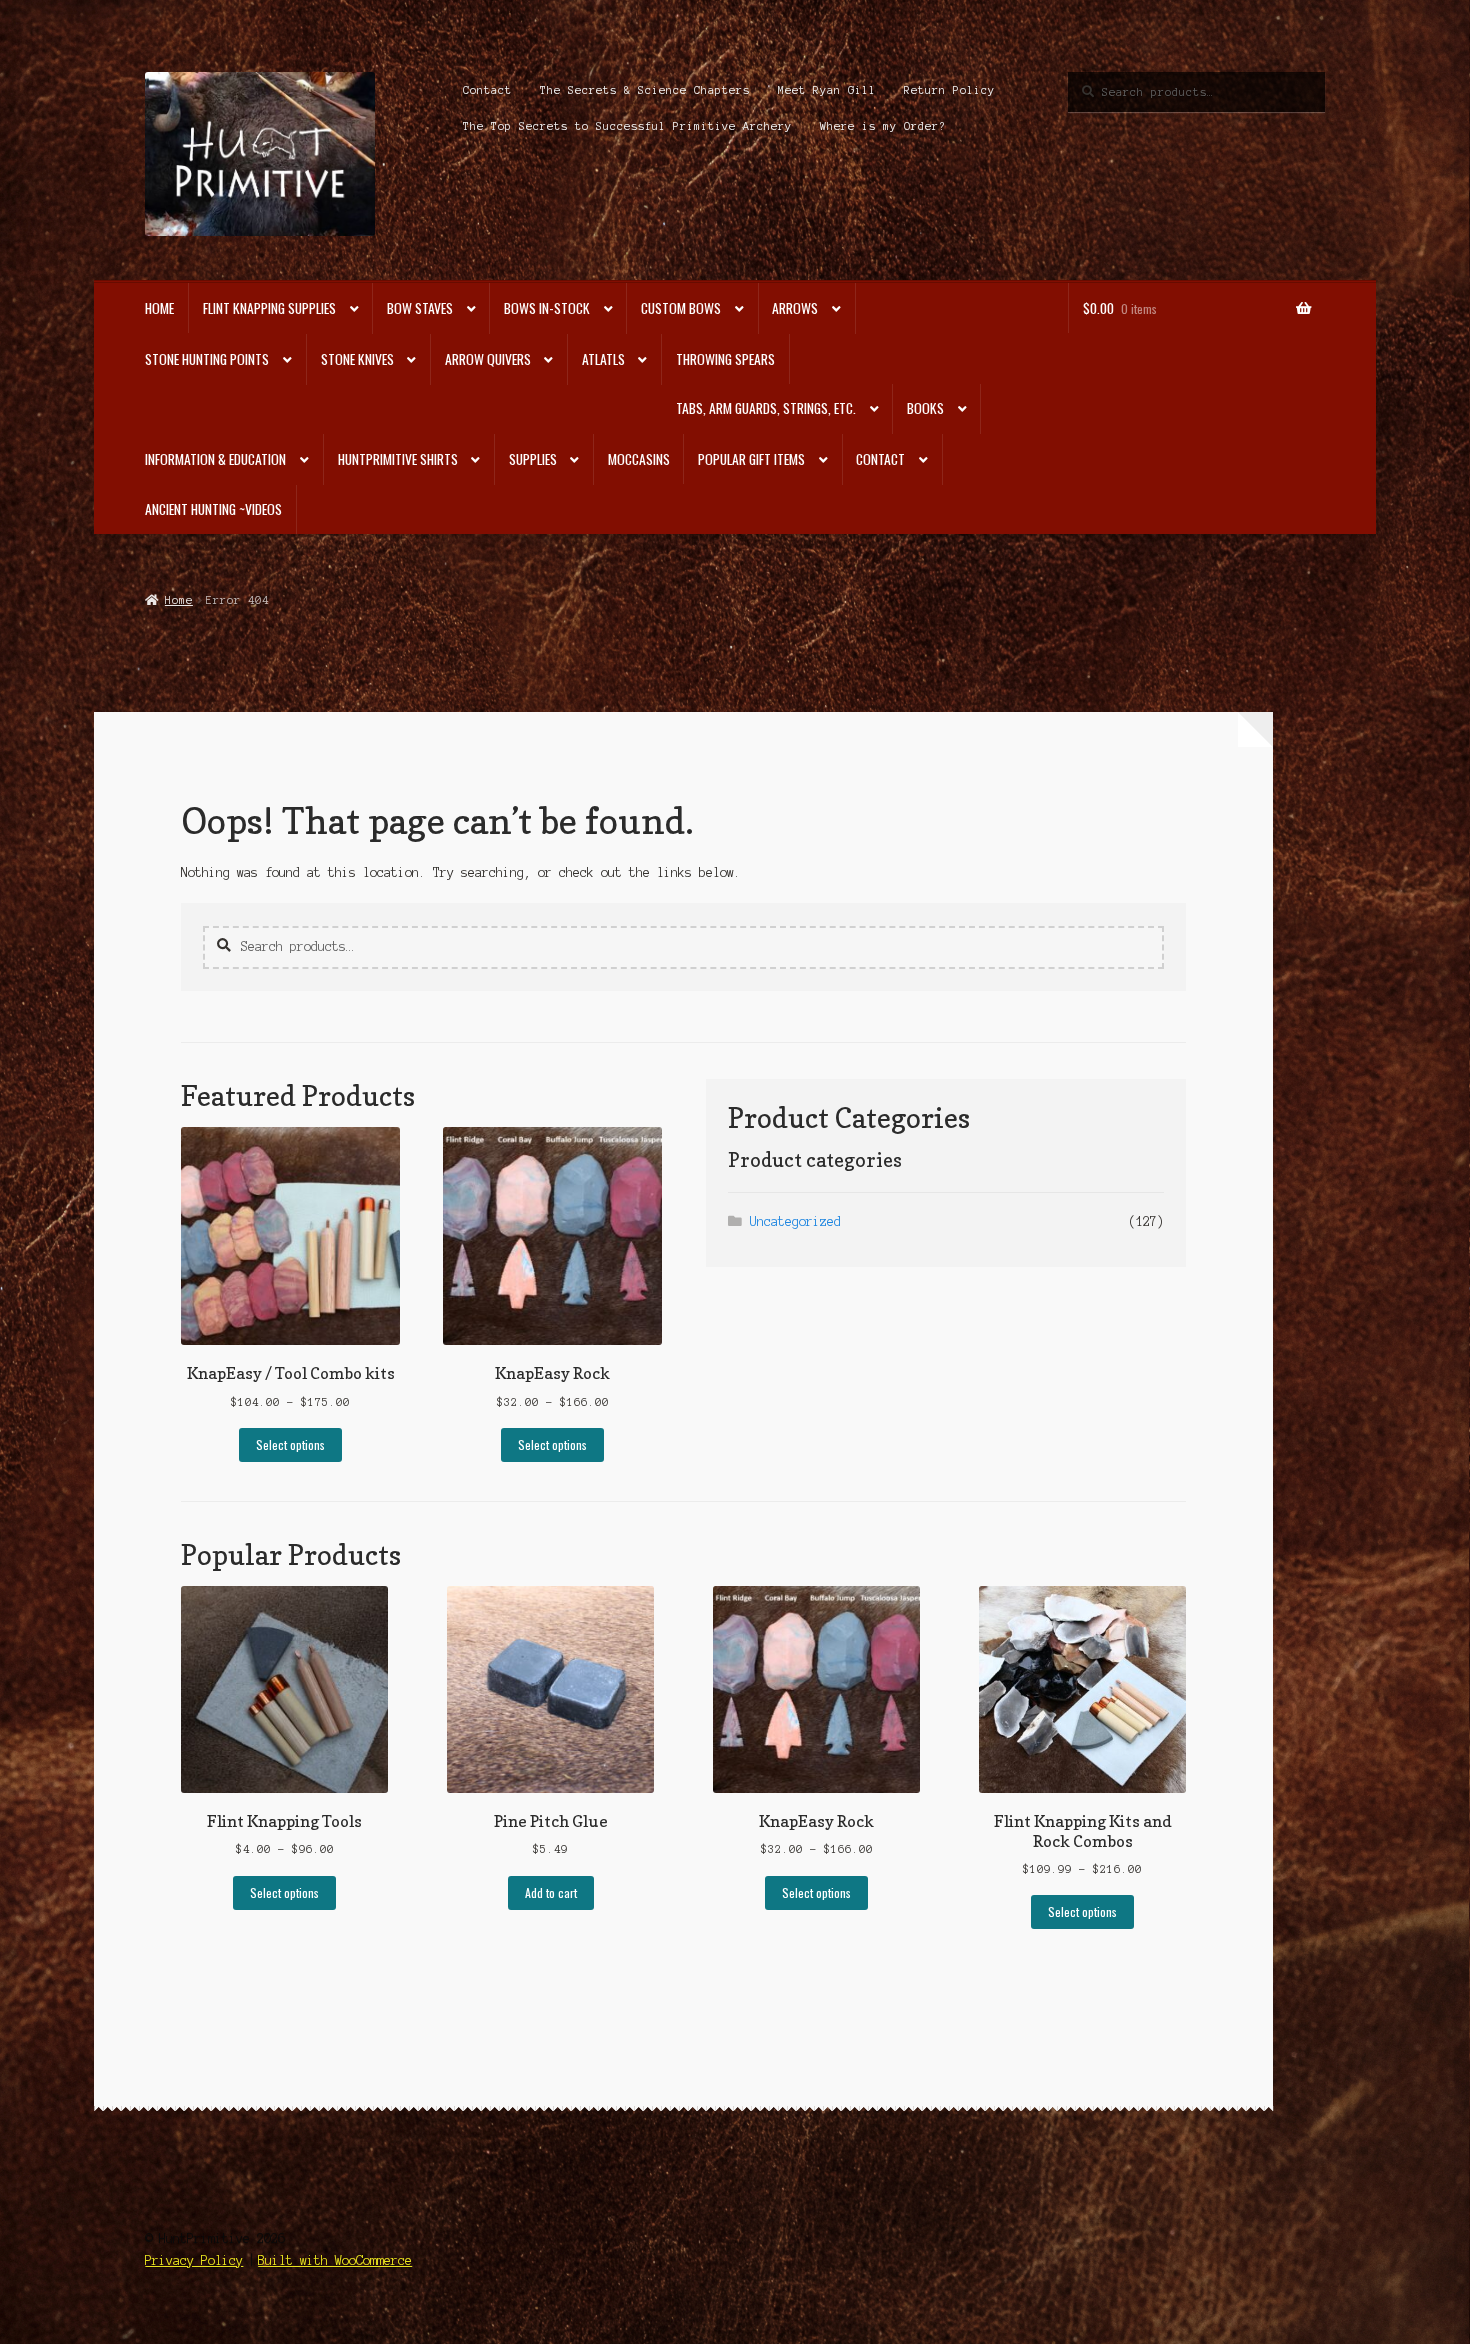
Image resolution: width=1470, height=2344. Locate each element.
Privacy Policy (194, 2260)
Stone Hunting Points (207, 359)
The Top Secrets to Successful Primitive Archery (627, 126)
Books (925, 408)
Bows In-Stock (547, 308)
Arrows (795, 308)
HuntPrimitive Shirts (398, 459)
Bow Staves (420, 308)
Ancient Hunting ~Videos (213, 509)
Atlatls (603, 359)
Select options (290, 1444)
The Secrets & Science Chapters (645, 90)
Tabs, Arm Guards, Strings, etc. (766, 408)
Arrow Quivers (488, 359)
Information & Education (215, 459)
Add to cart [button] (551, 1892)
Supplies (533, 459)
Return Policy (949, 90)
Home (159, 308)
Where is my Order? (883, 126)
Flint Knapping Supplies (269, 308)
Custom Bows (681, 308)
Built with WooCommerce (335, 2260)
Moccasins (639, 459)
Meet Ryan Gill (827, 90)
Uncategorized (795, 1221)
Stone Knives (357, 359)
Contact (487, 90)
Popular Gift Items (751, 459)
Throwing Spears (725, 359)
